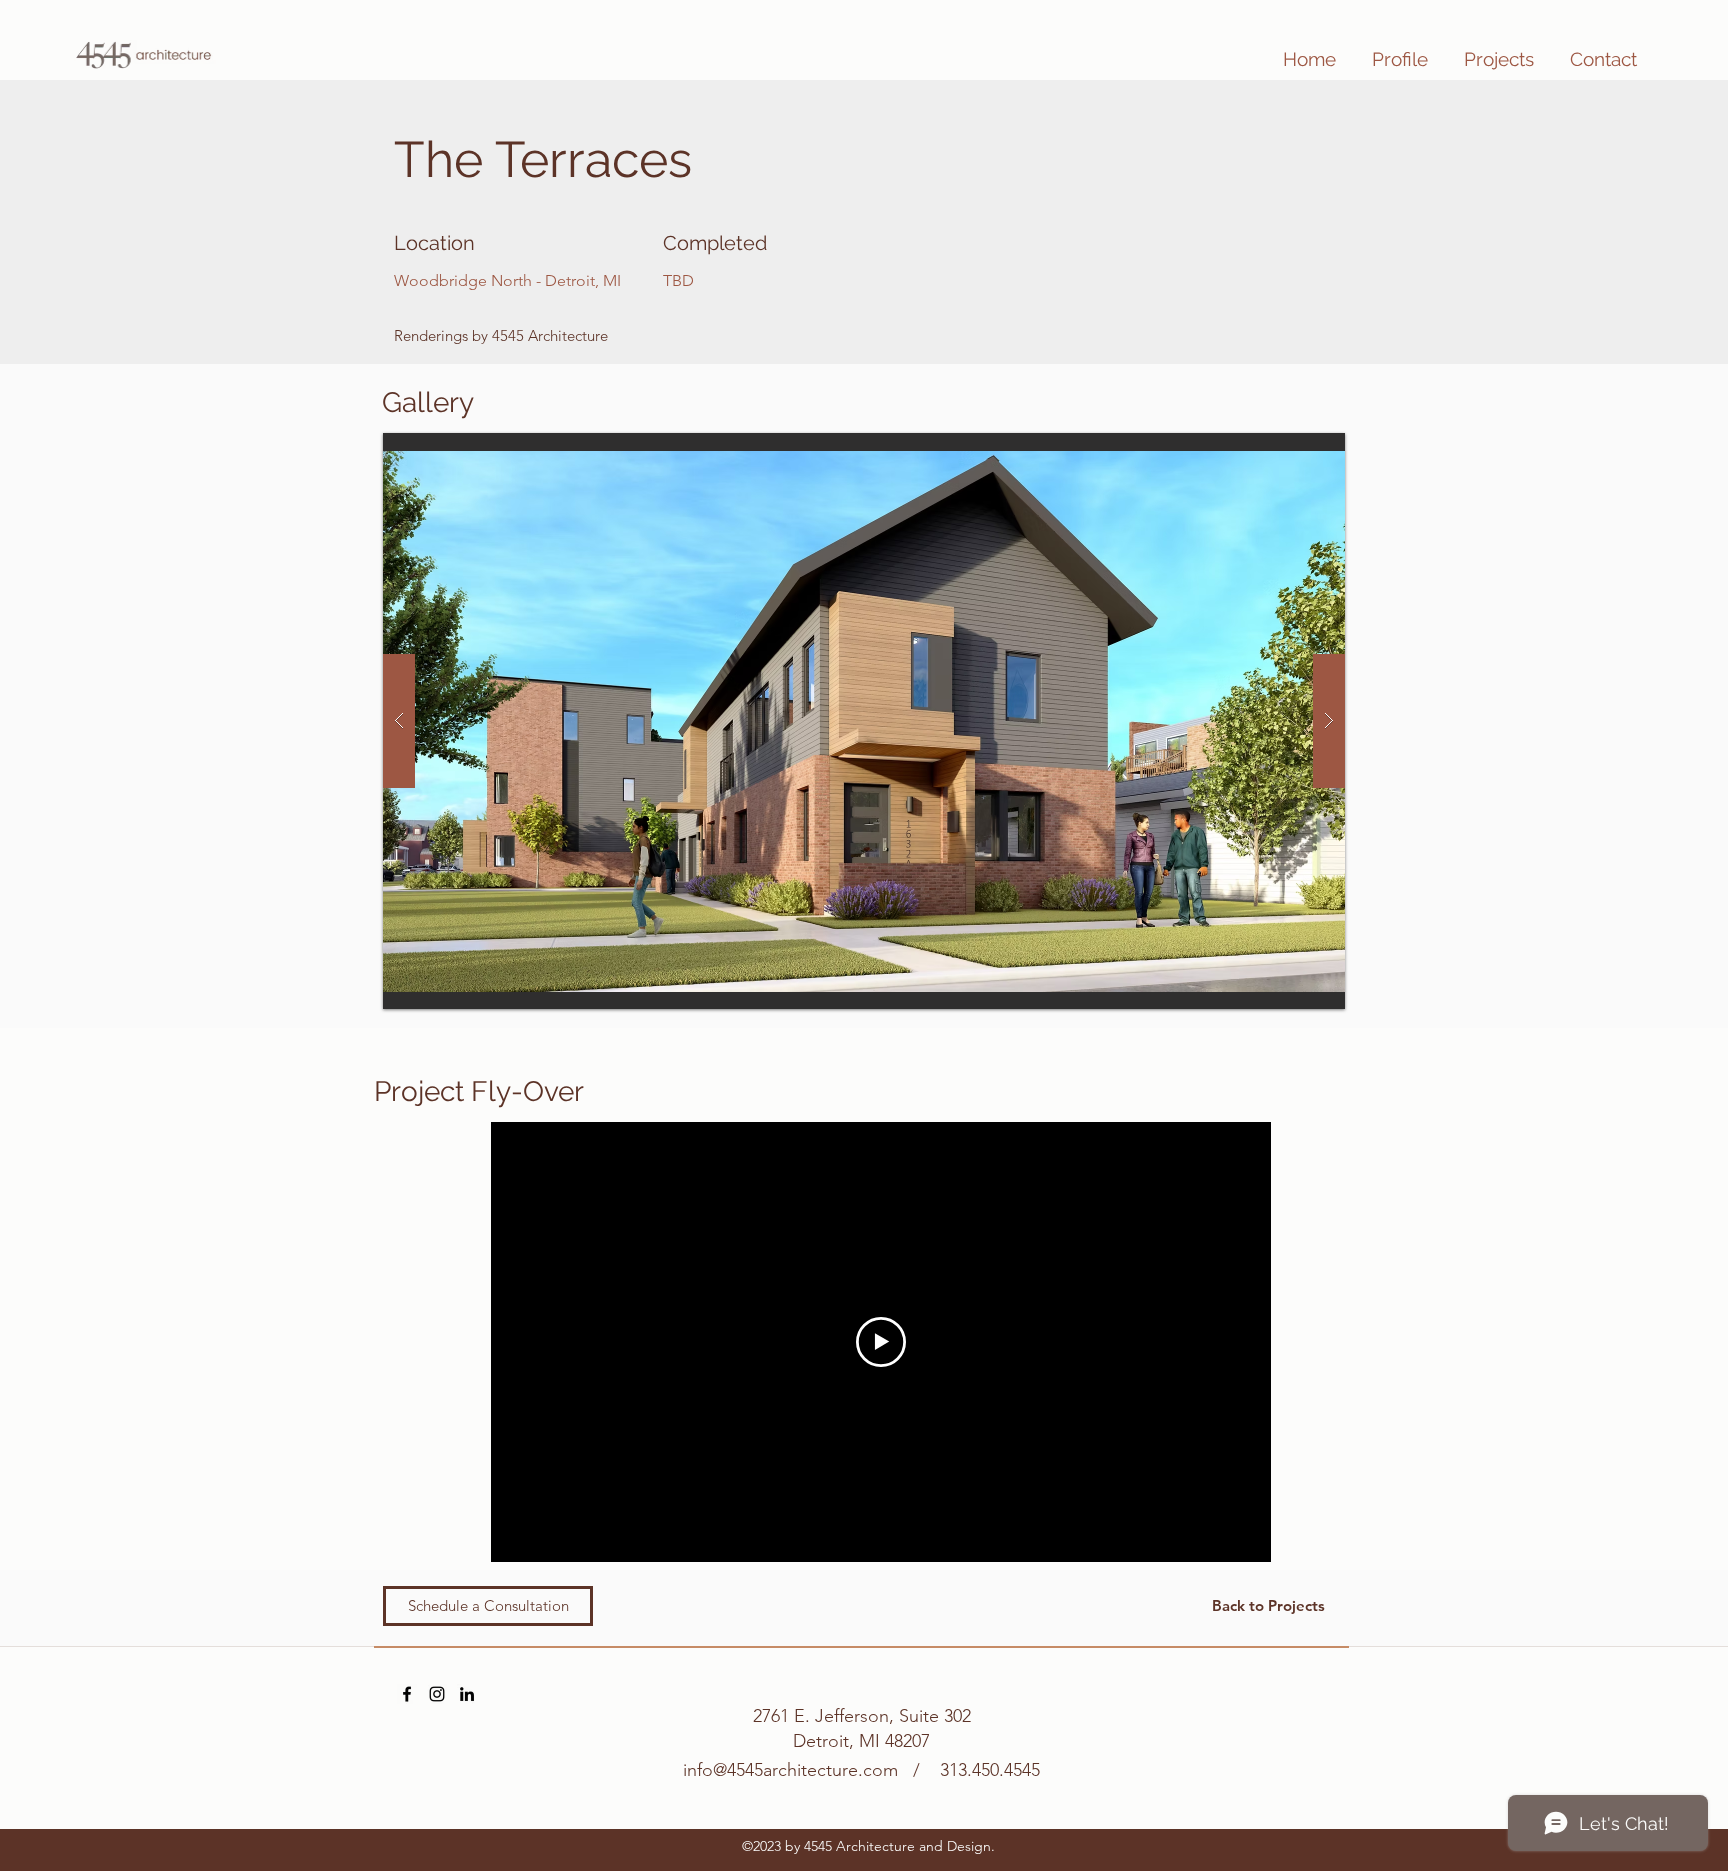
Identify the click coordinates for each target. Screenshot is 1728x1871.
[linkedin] (467, 1694)
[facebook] (407, 1694)
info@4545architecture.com (790, 1770)
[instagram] (437, 1694)
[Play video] (881, 1342)
